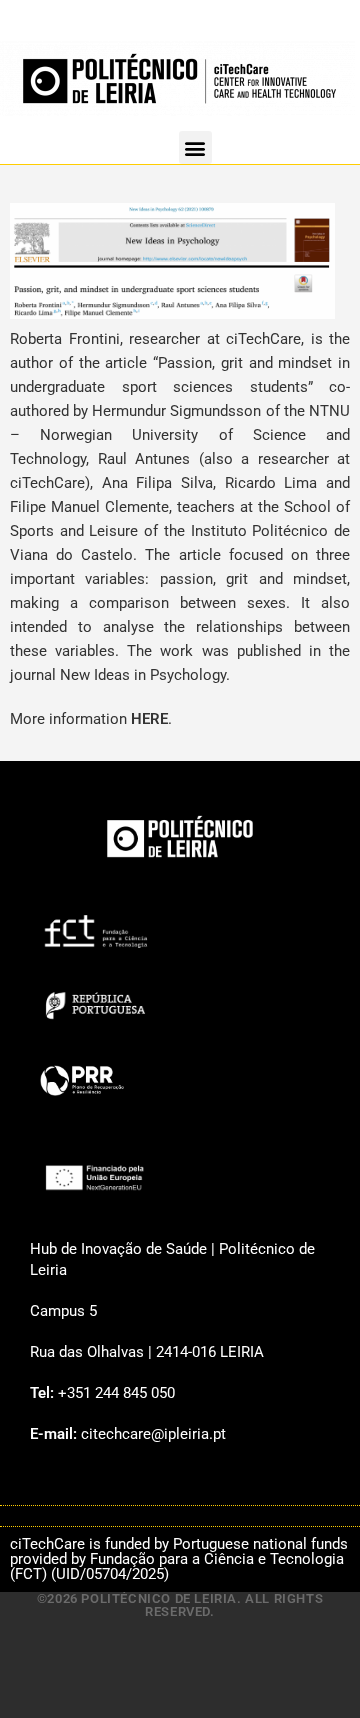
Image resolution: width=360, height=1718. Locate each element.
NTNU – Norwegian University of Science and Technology (180, 435)
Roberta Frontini (65, 339)
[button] (195, 147)
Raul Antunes (144, 459)
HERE (149, 719)
